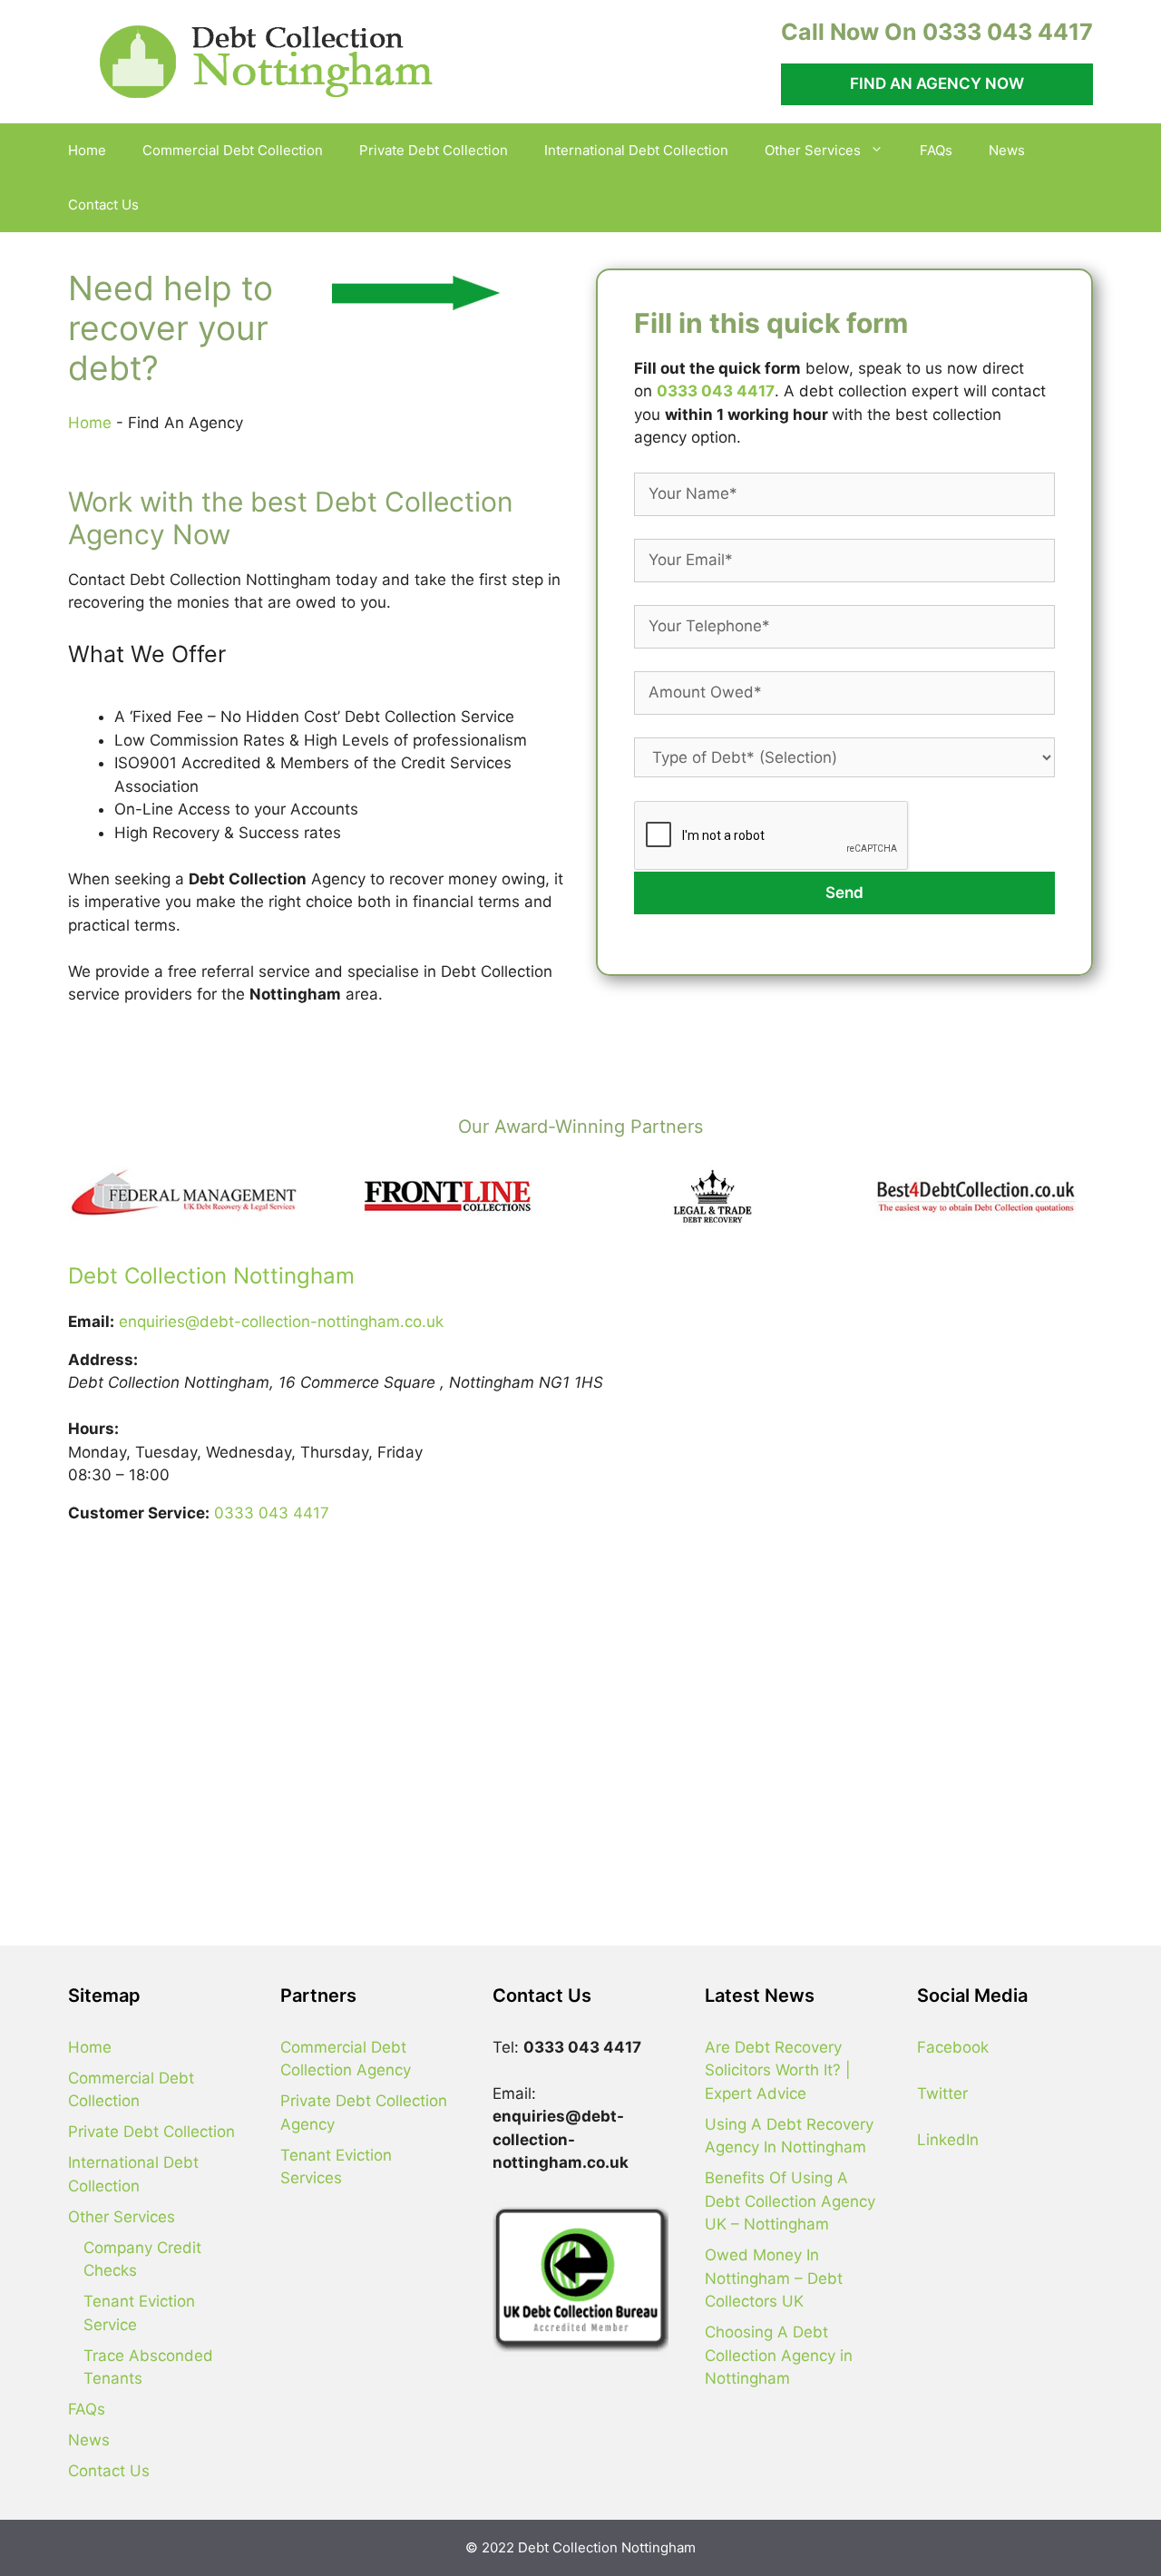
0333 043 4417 (716, 391)
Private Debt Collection (434, 150)
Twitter (942, 2093)
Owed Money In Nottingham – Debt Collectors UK (774, 2278)
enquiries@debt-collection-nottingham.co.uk (281, 1322)
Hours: (93, 1429)
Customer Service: (139, 1513)
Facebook (953, 2047)
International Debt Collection (636, 150)
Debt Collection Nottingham (211, 1276)
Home (87, 150)
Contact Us (103, 205)
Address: (103, 1360)
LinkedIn (948, 2140)
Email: (91, 1322)
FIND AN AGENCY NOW (937, 83)
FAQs (936, 150)
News (1007, 150)
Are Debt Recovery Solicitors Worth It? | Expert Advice (778, 2070)
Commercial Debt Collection (233, 150)
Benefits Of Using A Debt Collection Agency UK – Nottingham (790, 2201)
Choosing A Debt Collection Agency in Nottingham (779, 2355)
